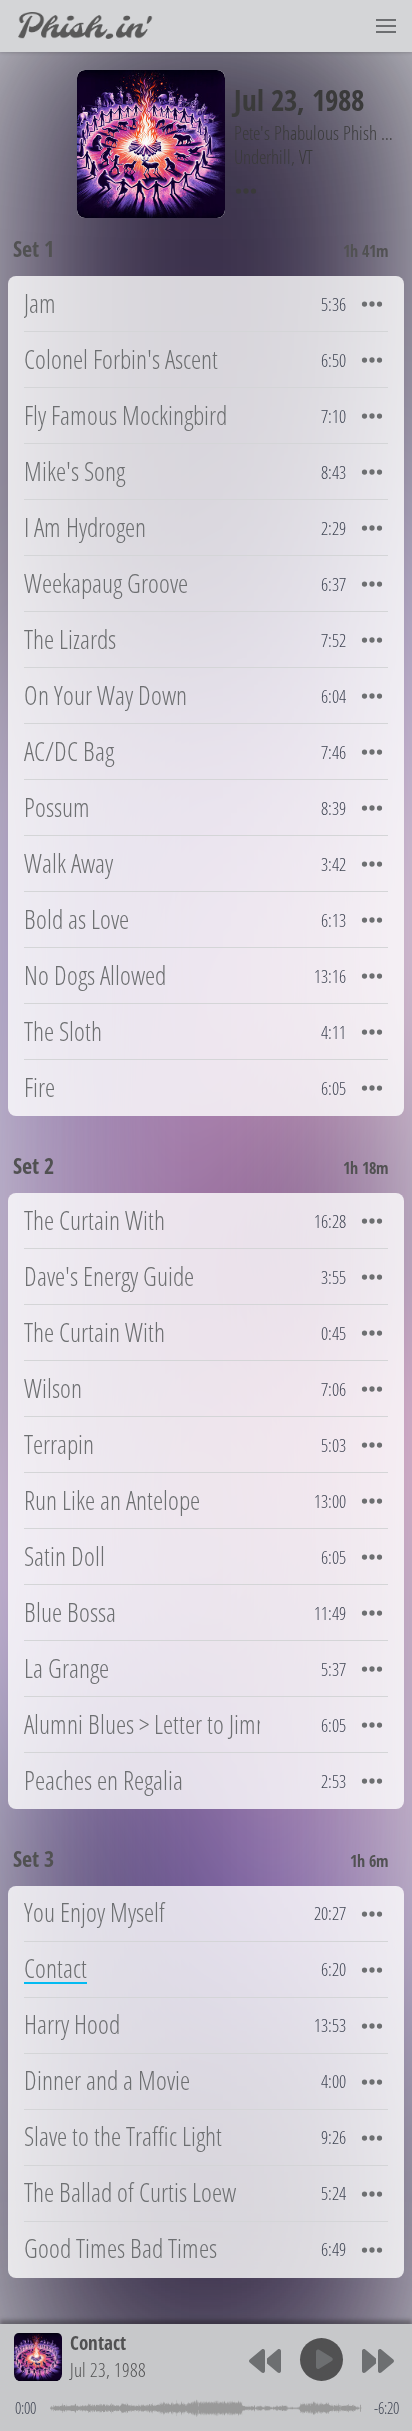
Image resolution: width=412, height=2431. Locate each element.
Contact (98, 2342)
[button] (386, 26)
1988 (338, 99)
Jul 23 (265, 99)
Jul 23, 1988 (108, 2369)
